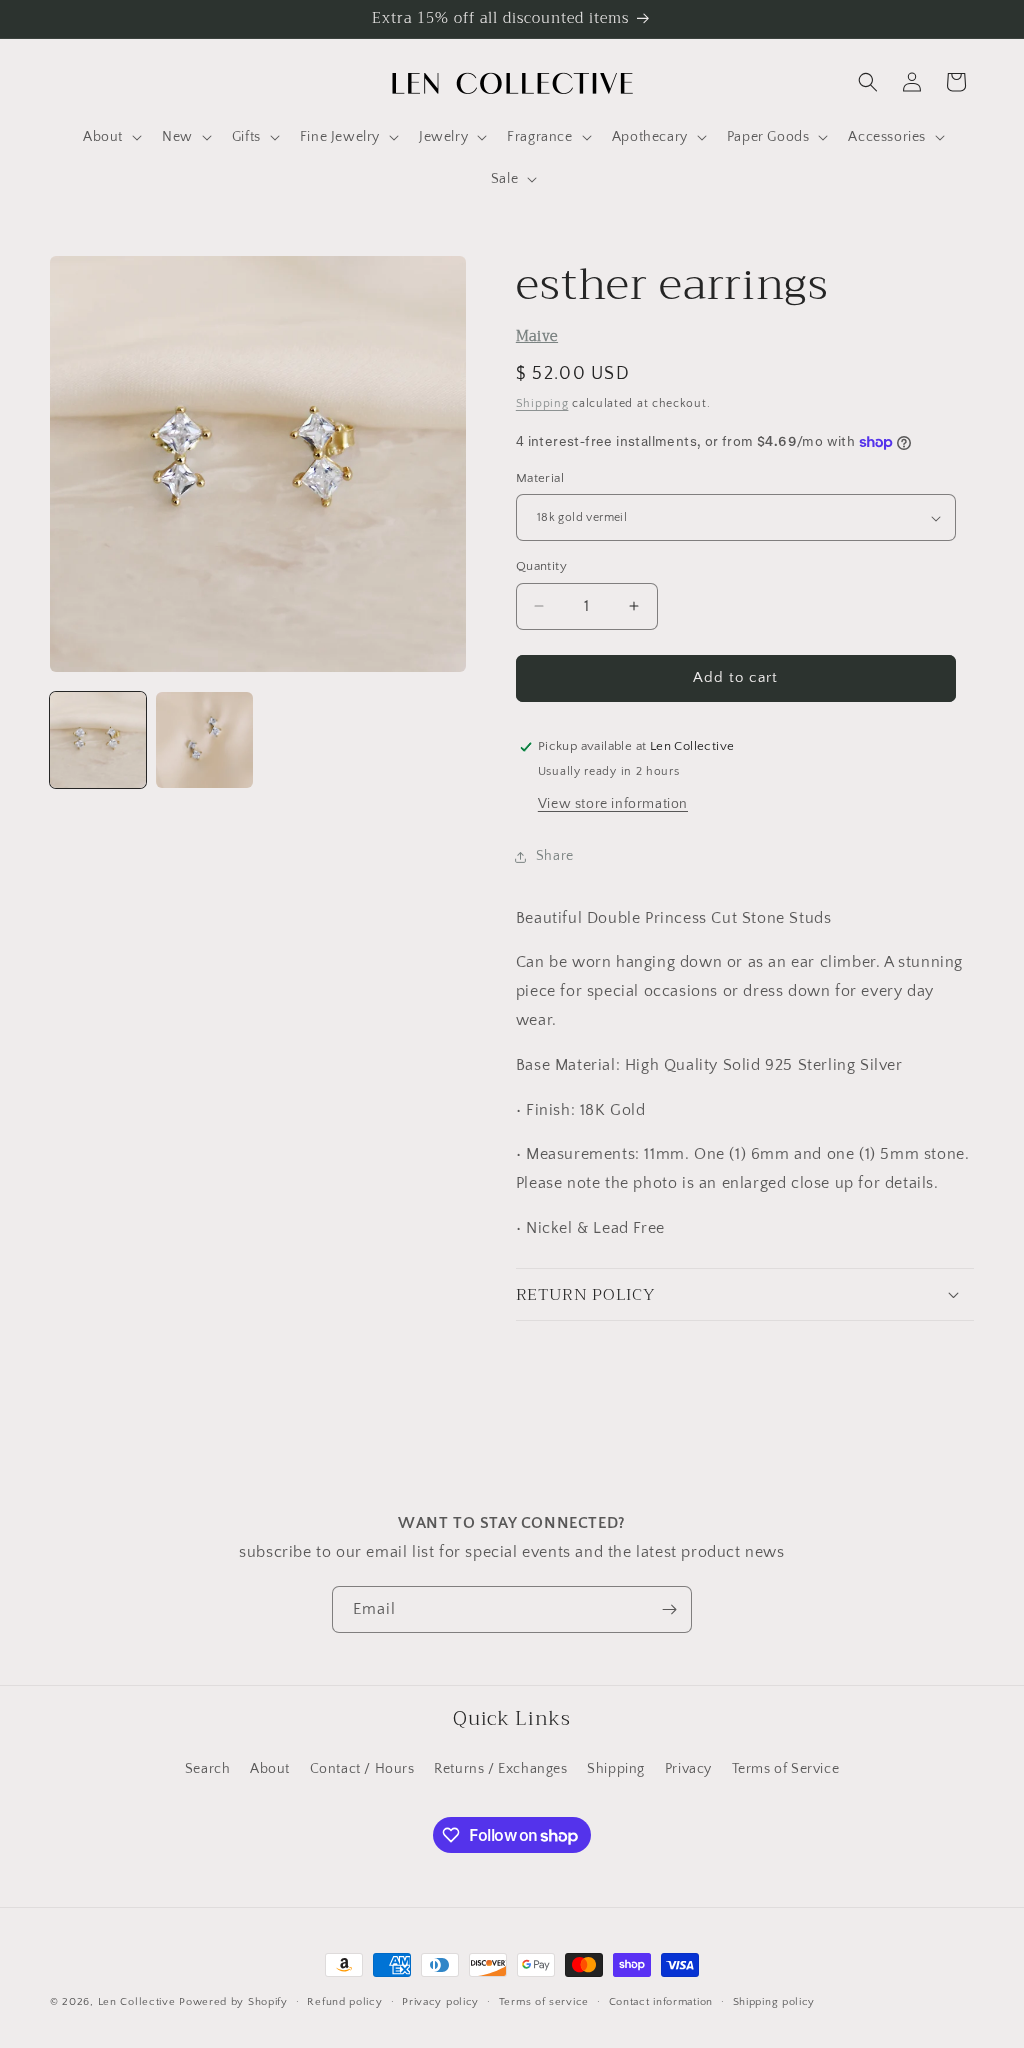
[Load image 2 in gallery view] (204, 740)
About (270, 1769)
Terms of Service (786, 1769)
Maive (537, 336)
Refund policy (344, 2002)
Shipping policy (774, 2002)
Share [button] (555, 856)
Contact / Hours (362, 1769)
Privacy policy (440, 2002)
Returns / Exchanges (500, 1769)
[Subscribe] (669, 1609)
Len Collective (137, 2002)
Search (208, 1769)
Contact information (661, 2002)
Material (540, 478)
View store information (613, 804)
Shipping (542, 403)
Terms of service (544, 2002)
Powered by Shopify (233, 2002)
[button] (110, 137)
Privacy (688, 1769)
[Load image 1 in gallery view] (98, 740)
